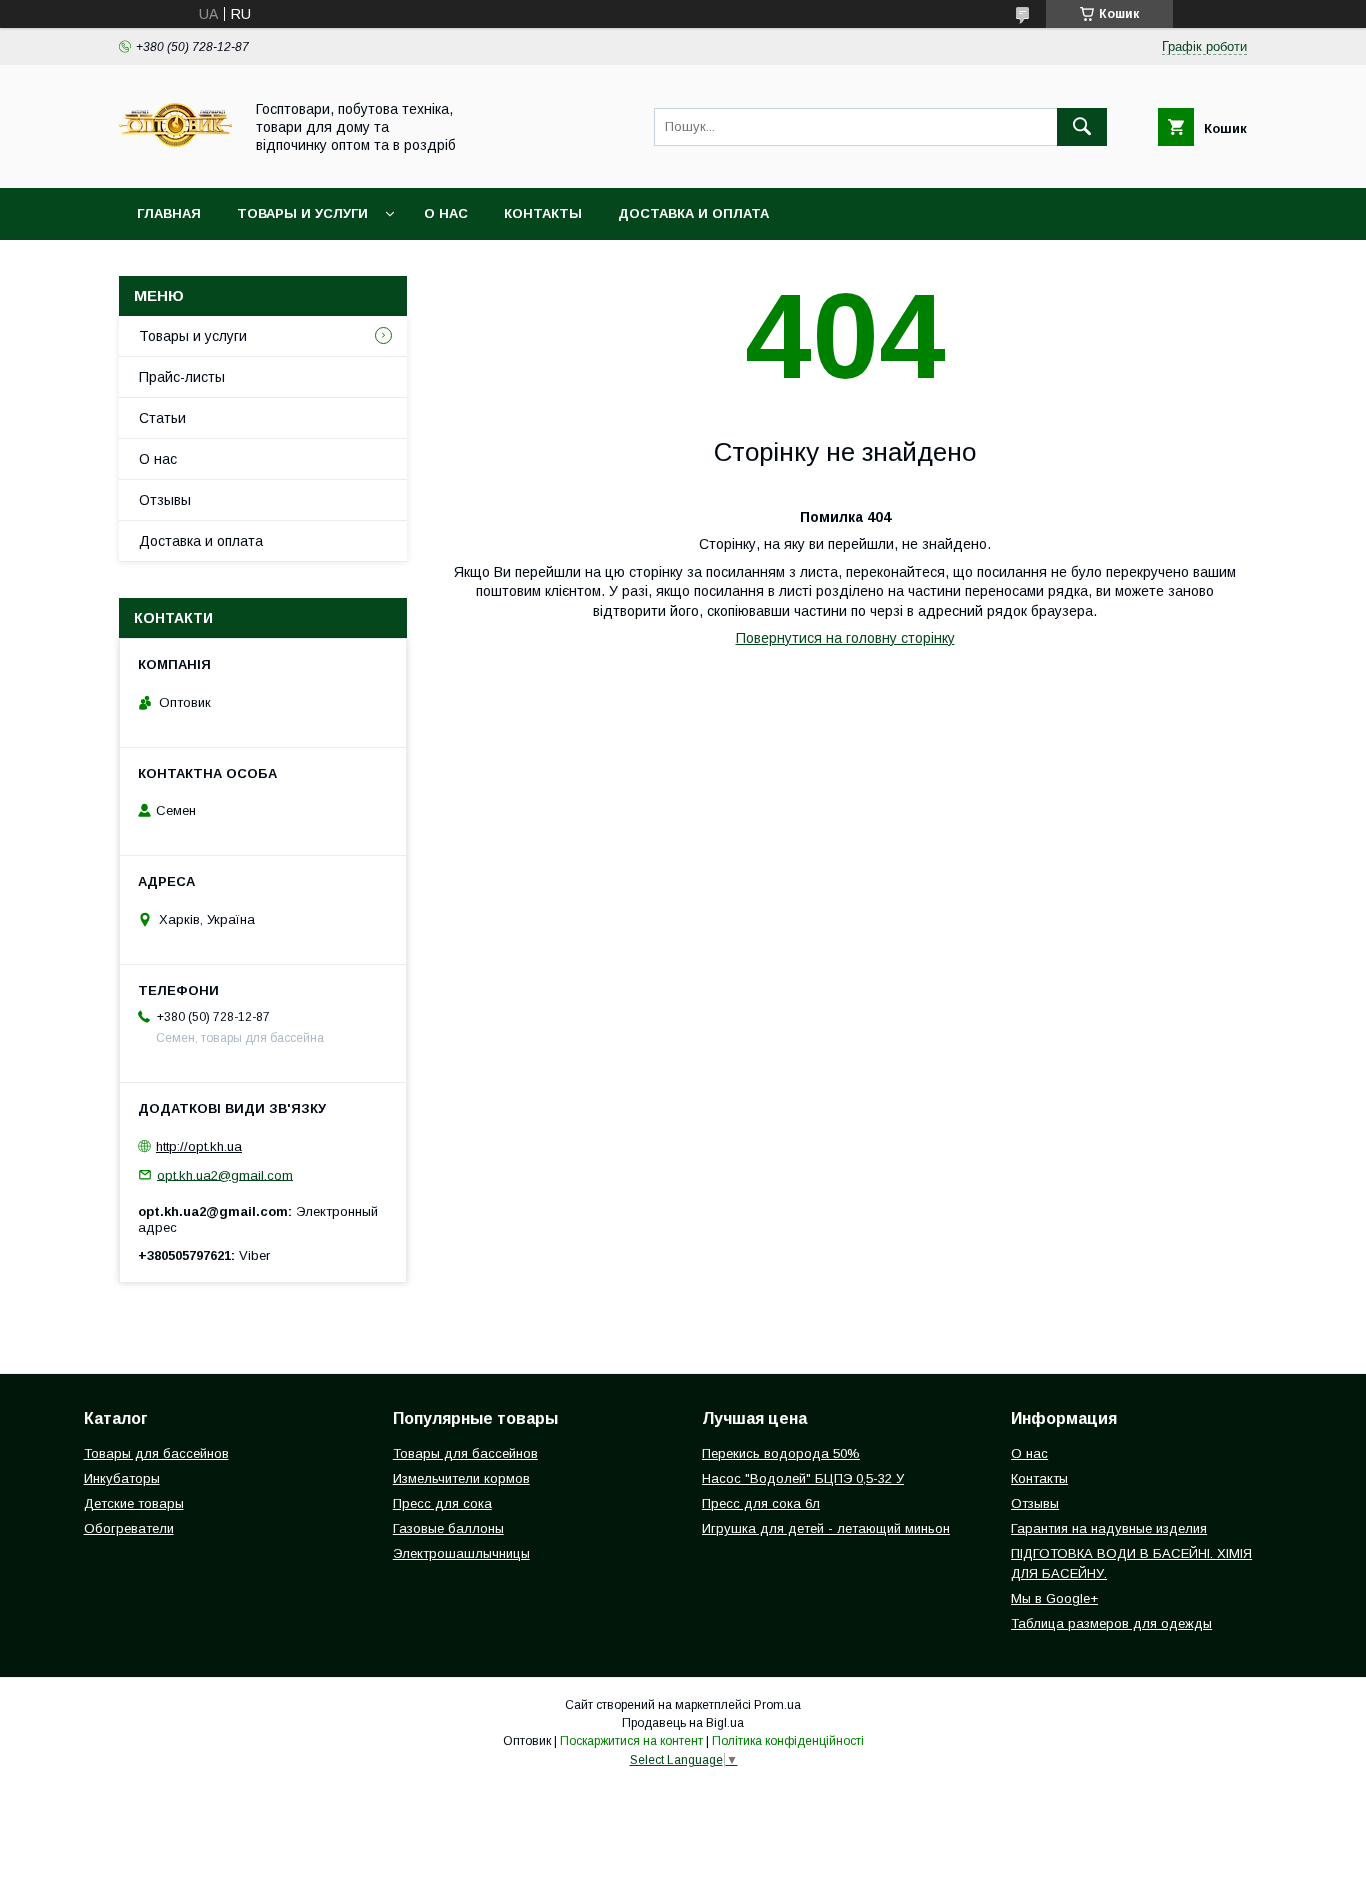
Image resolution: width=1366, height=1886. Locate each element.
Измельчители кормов (461, 1478)
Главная (169, 213)
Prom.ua (777, 1705)
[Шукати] (1082, 127)
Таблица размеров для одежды (1111, 1623)
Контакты (543, 213)
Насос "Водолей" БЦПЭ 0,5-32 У (803, 1478)
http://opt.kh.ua (199, 1146)
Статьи (162, 418)
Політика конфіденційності (788, 1741)
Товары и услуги (302, 213)
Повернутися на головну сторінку (845, 638)
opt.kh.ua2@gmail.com (225, 1174)
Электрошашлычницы (461, 1553)
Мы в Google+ (1054, 1598)
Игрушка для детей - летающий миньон (826, 1528)
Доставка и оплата (693, 213)
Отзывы (165, 500)
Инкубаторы (122, 1478)
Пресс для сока (442, 1503)
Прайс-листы (182, 377)
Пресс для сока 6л (761, 1503)
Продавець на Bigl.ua (683, 1723)
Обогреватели (129, 1528)
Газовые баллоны (448, 1528)
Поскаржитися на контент (631, 1741)
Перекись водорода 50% (781, 1453)
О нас (446, 213)
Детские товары (134, 1503)
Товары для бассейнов (156, 1453)
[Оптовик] (175, 162)
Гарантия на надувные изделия (1109, 1528)
